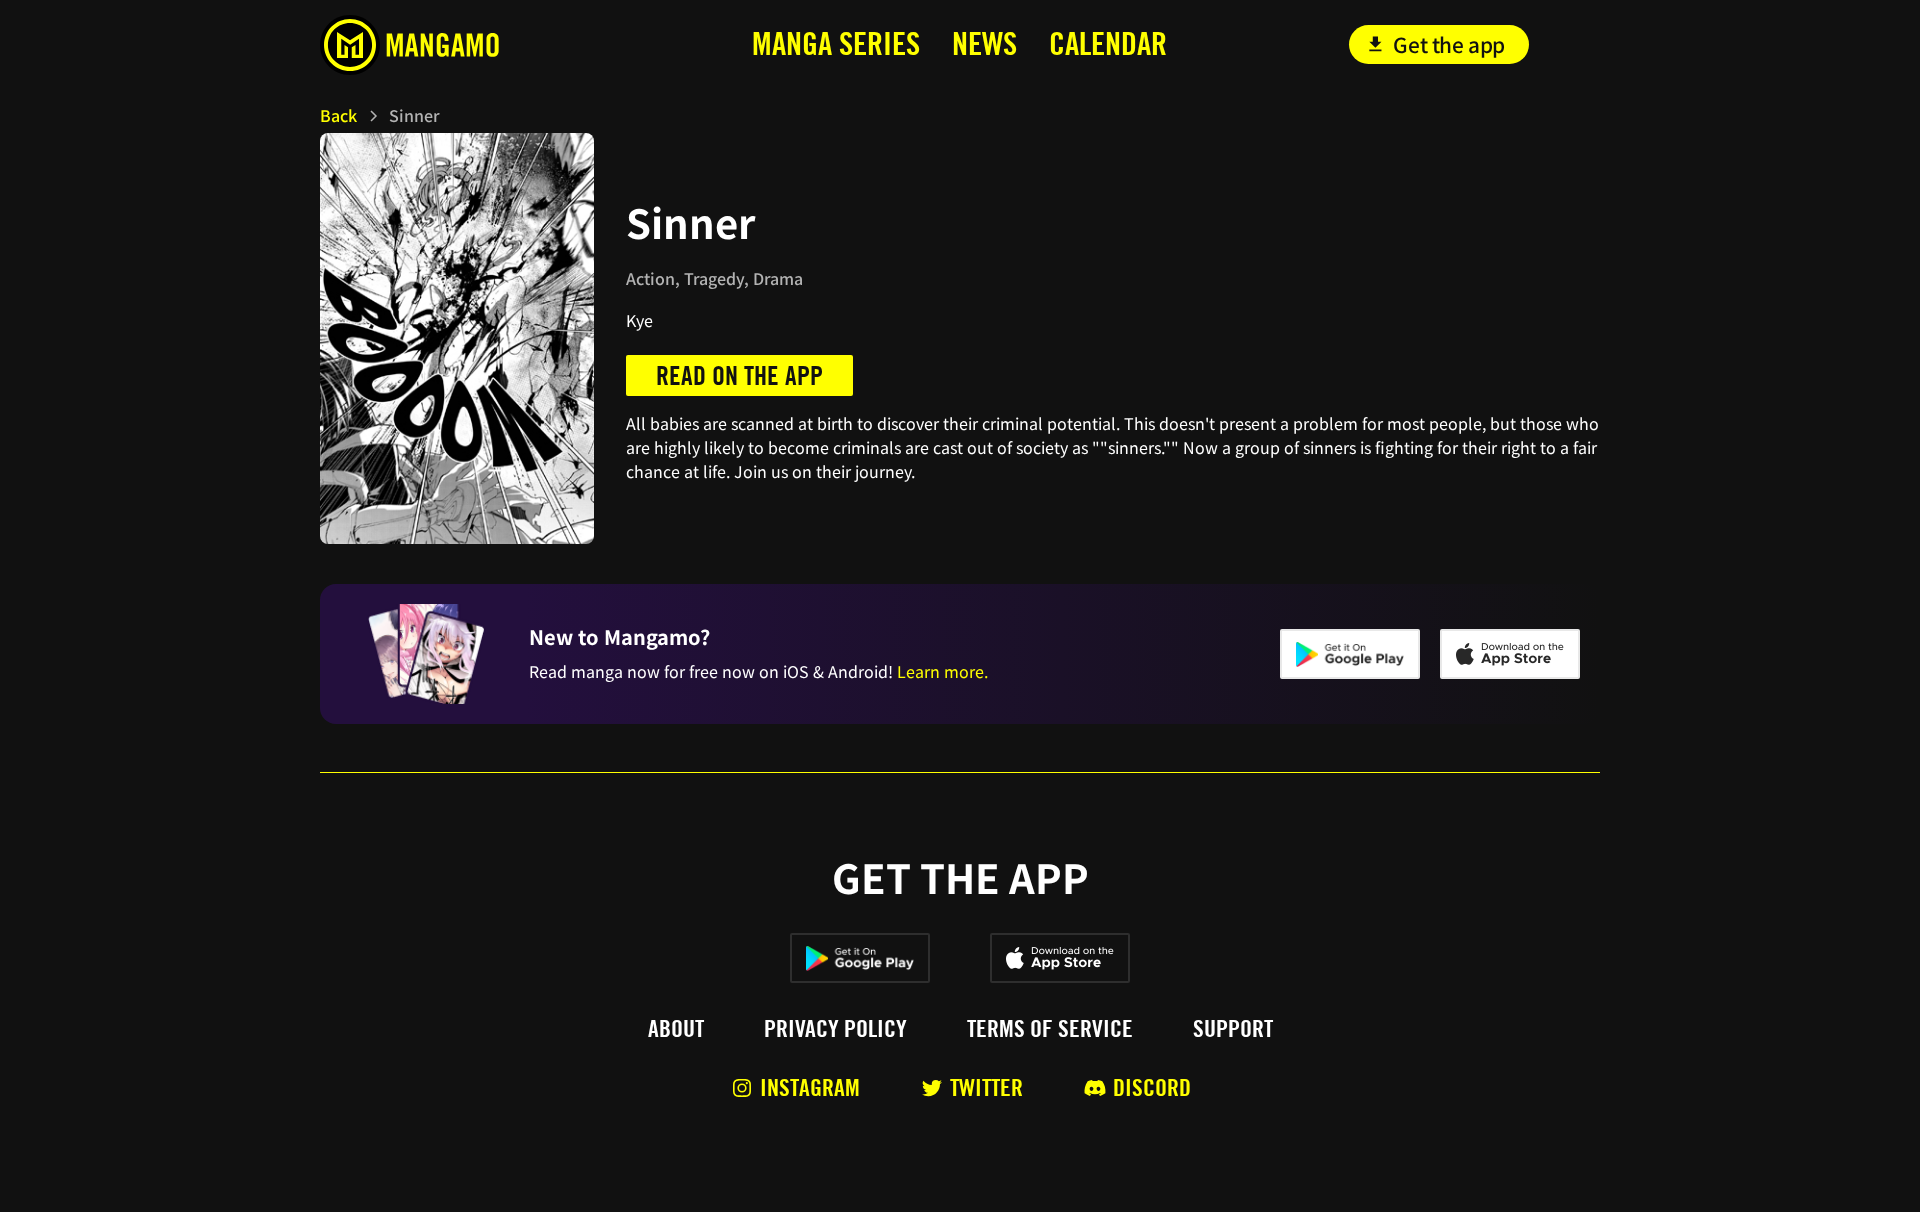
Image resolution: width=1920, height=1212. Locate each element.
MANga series (836, 43)
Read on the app (739, 375)
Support (1233, 1029)
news (984, 43)
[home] (453, 45)
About (676, 1029)
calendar (1108, 43)
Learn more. (942, 671)
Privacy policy (835, 1029)
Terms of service (1050, 1029)
